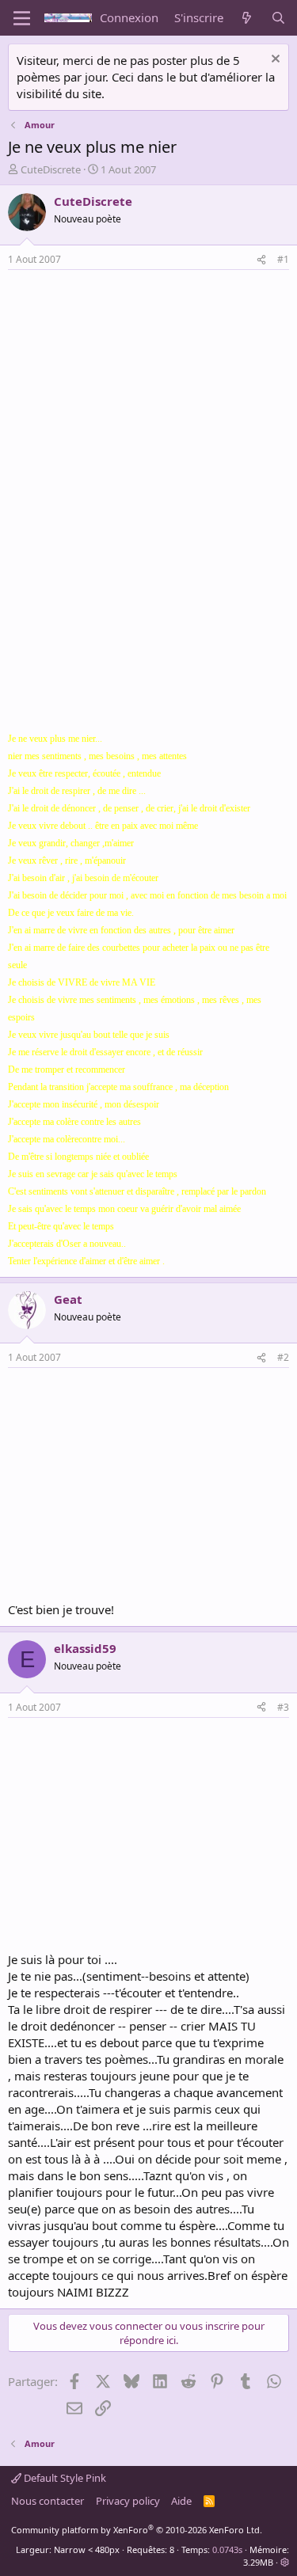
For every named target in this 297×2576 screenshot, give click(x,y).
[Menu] (22, 18)
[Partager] (261, 260)
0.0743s (227, 2549)
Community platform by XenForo (137, 2530)
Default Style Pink (64, 2478)
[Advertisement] (141, 389)
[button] (285, 2562)
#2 (283, 1357)
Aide (181, 2501)
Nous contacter (48, 2501)
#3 (283, 1707)
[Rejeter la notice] (274, 61)
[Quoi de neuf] (247, 18)
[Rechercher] (278, 18)
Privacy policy (128, 2501)
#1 (283, 259)
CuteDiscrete (51, 169)
